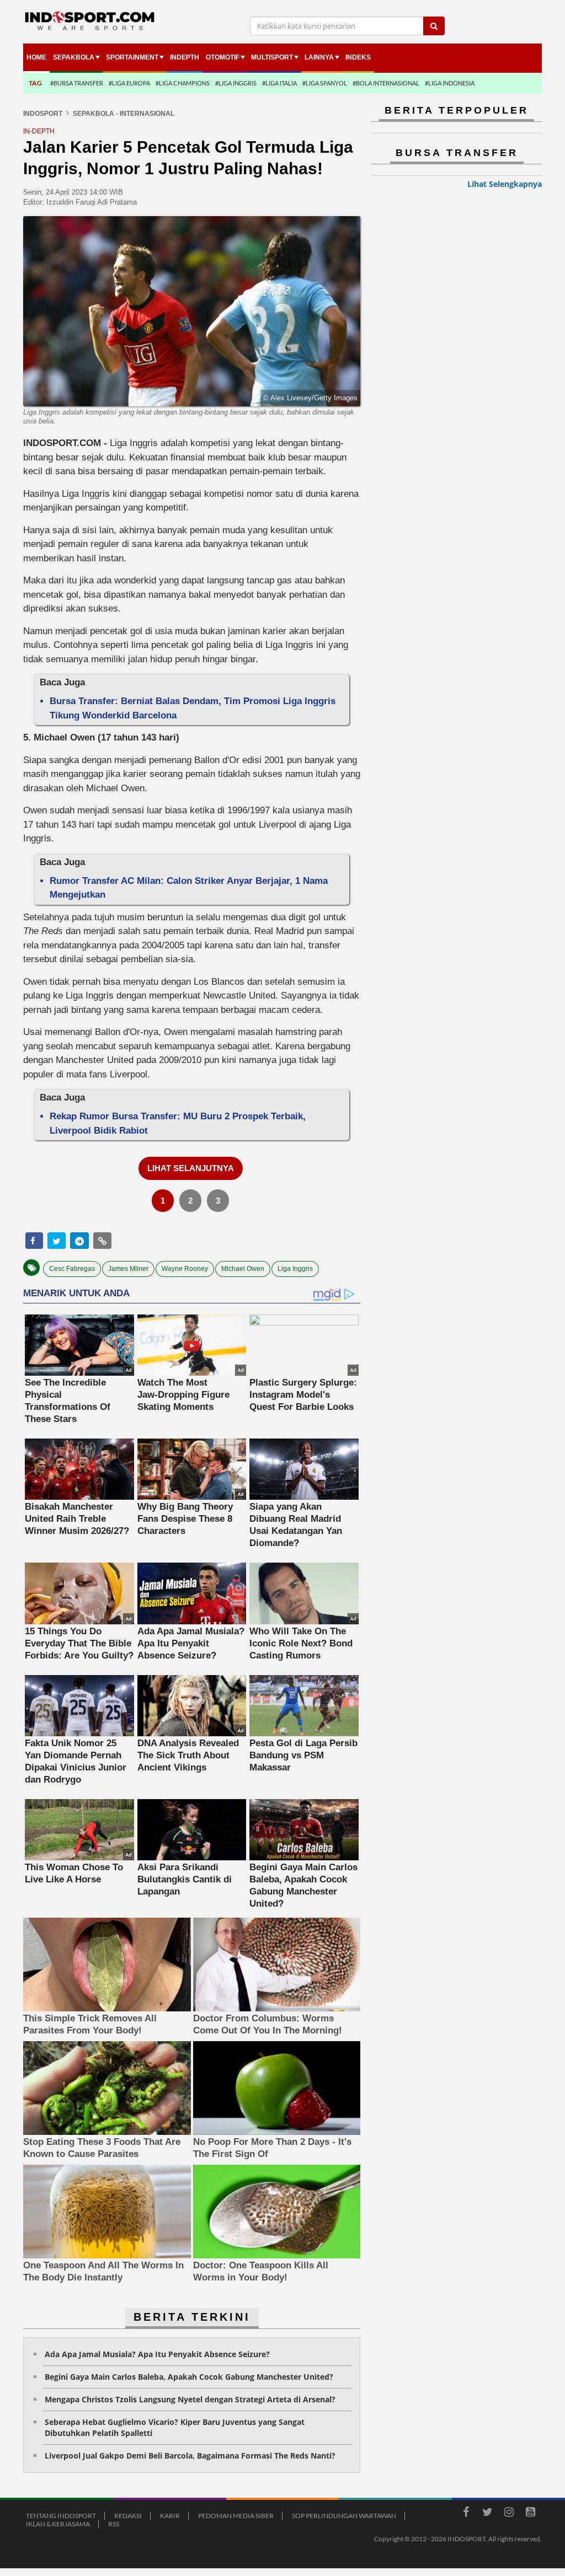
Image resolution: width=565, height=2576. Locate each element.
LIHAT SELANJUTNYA (191, 1168)
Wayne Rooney (185, 1269)
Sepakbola (74, 57)
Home (36, 57)
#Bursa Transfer (77, 83)
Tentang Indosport (61, 2516)
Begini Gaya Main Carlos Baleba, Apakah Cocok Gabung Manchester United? (189, 2377)
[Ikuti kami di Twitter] (487, 2514)
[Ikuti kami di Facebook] (466, 2514)
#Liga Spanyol (325, 83)
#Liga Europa (129, 83)
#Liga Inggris (236, 83)
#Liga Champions (183, 83)
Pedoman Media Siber (236, 2516)
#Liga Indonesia (450, 83)
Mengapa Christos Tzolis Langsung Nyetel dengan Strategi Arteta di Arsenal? (190, 2399)
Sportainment (132, 57)
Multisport (272, 57)
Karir (170, 2516)
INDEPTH (185, 57)
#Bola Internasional (386, 83)
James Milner (128, 1269)
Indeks (358, 57)
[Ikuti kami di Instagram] (509, 2514)
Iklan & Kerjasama (58, 2524)
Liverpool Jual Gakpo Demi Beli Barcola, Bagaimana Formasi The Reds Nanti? (190, 2456)
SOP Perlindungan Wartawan (344, 2516)
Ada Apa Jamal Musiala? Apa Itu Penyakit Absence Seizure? (157, 2354)
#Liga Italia (279, 83)
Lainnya (319, 57)
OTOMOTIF (223, 57)
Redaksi (128, 2516)
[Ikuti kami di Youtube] (530, 2514)
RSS (114, 2524)
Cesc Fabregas (72, 1269)
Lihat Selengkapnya (505, 184)
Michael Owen (243, 1269)
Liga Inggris (295, 1269)
